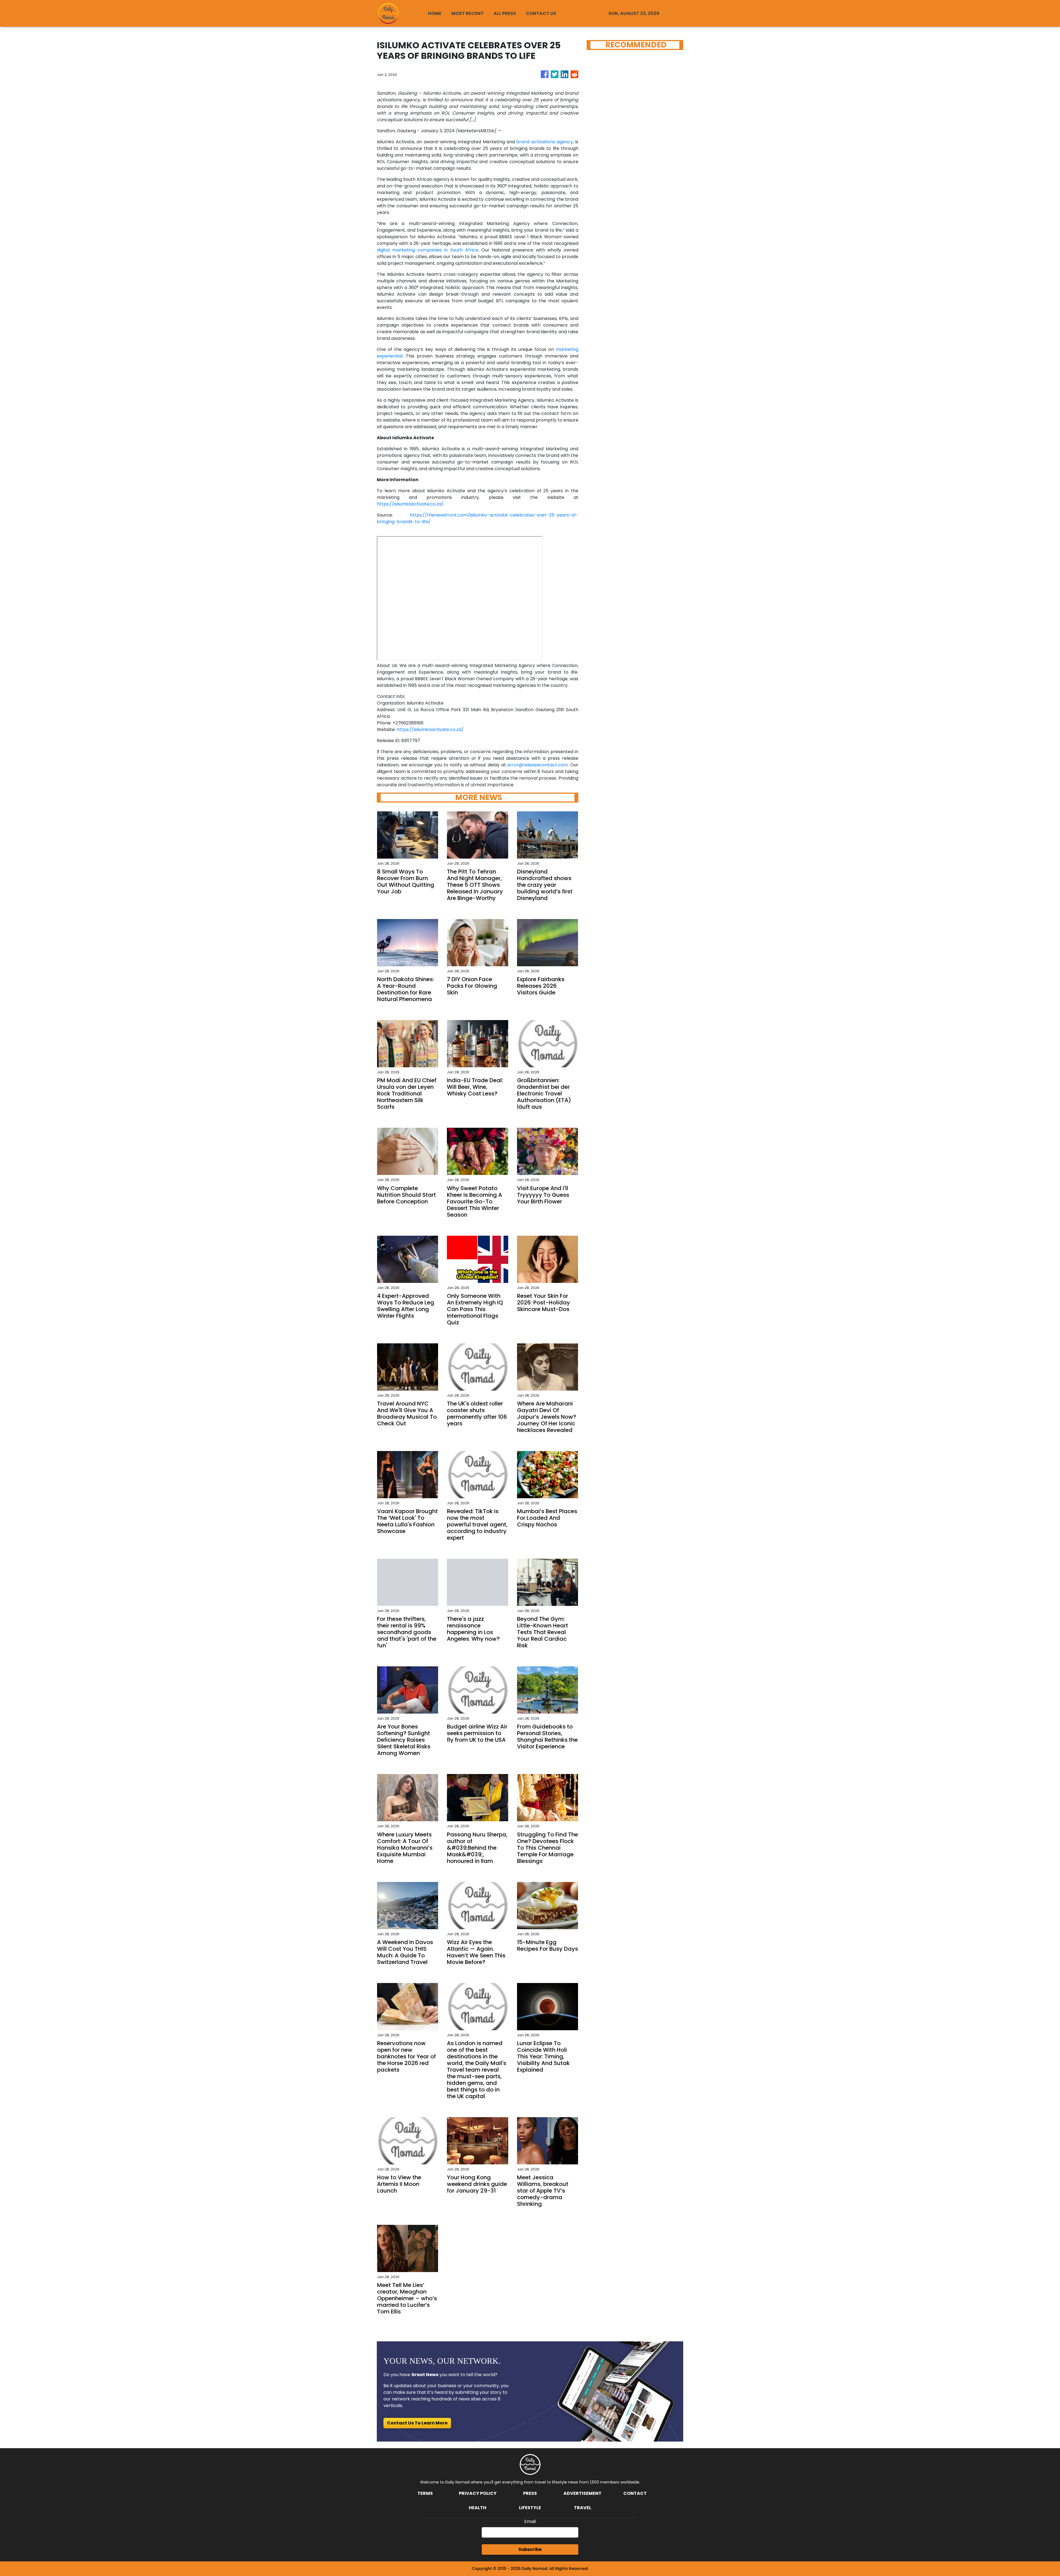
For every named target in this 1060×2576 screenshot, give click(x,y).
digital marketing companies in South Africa (427, 250)
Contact (635, 2493)
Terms (425, 2493)
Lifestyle (530, 2508)
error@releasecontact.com (538, 765)
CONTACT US (541, 13)
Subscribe (530, 2549)
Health (478, 2508)
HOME (435, 13)
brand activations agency (544, 142)
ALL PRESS (505, 13)
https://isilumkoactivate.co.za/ (410, 504)
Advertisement (582, 2493)
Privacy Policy (478, 2493)
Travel (583, 2508)
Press (530, 2493)
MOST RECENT (467, 13)
